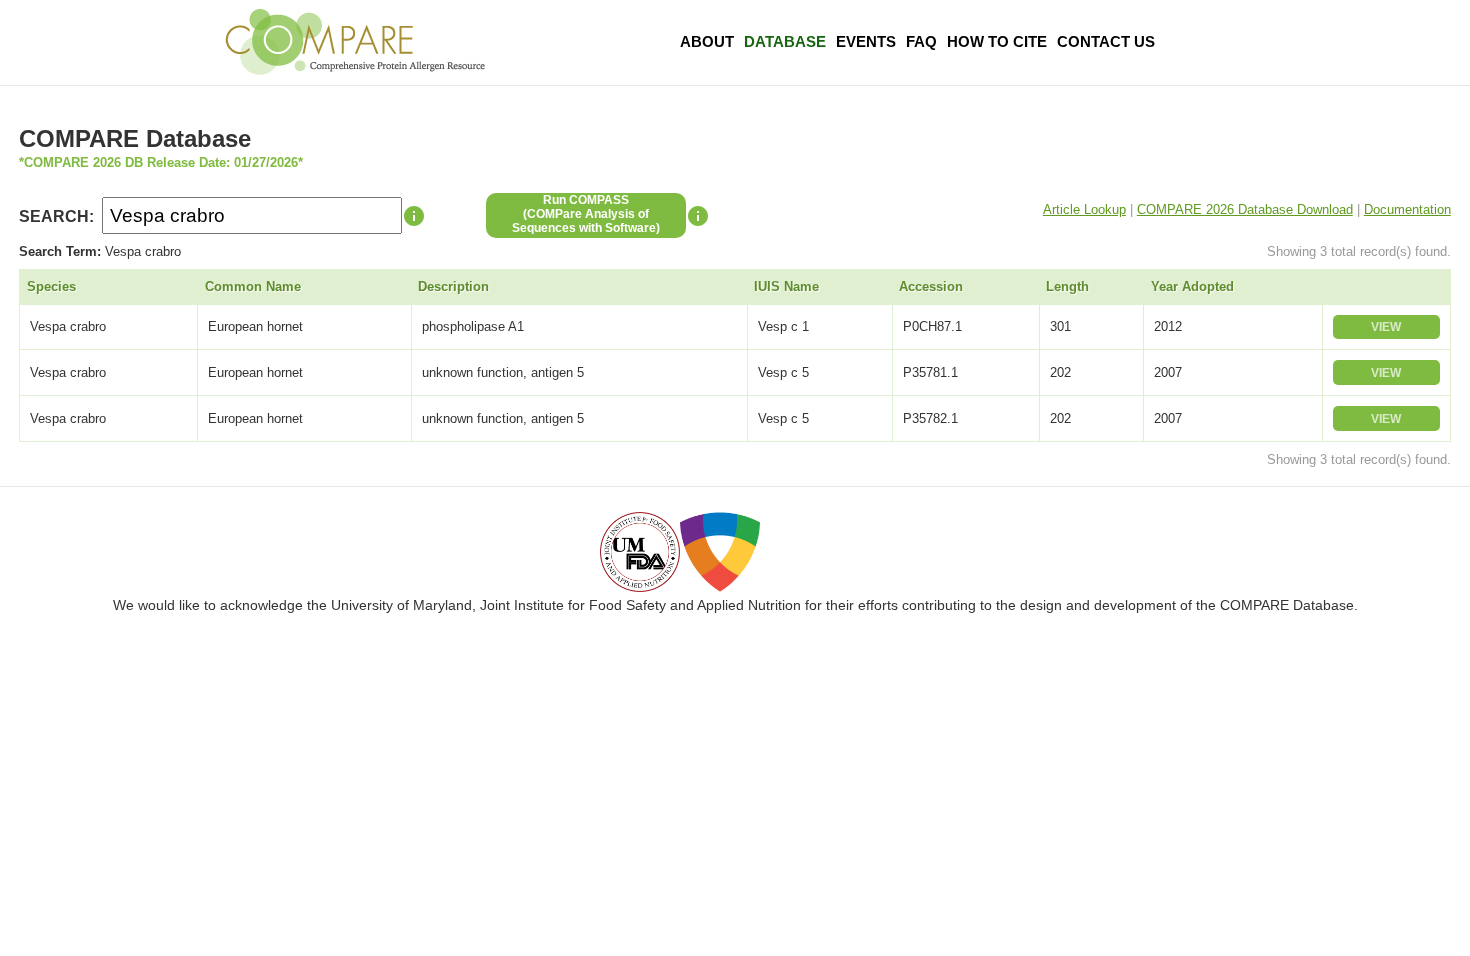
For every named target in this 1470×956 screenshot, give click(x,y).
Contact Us (1106, 41)
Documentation (1407, 209)
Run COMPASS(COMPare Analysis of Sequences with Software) (586, 214)
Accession (931, 286)
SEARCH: (56, 216)
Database (785, 41)
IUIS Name (786, 286)
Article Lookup (1084, 209)
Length (1067, 286)
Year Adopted (1192, 286)
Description (453, 286)
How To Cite (997, 41)
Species (51, 286)
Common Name (253, 286)
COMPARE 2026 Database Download (1245, 209)
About (707, 41)
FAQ (921, 41)
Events (866, 41)
